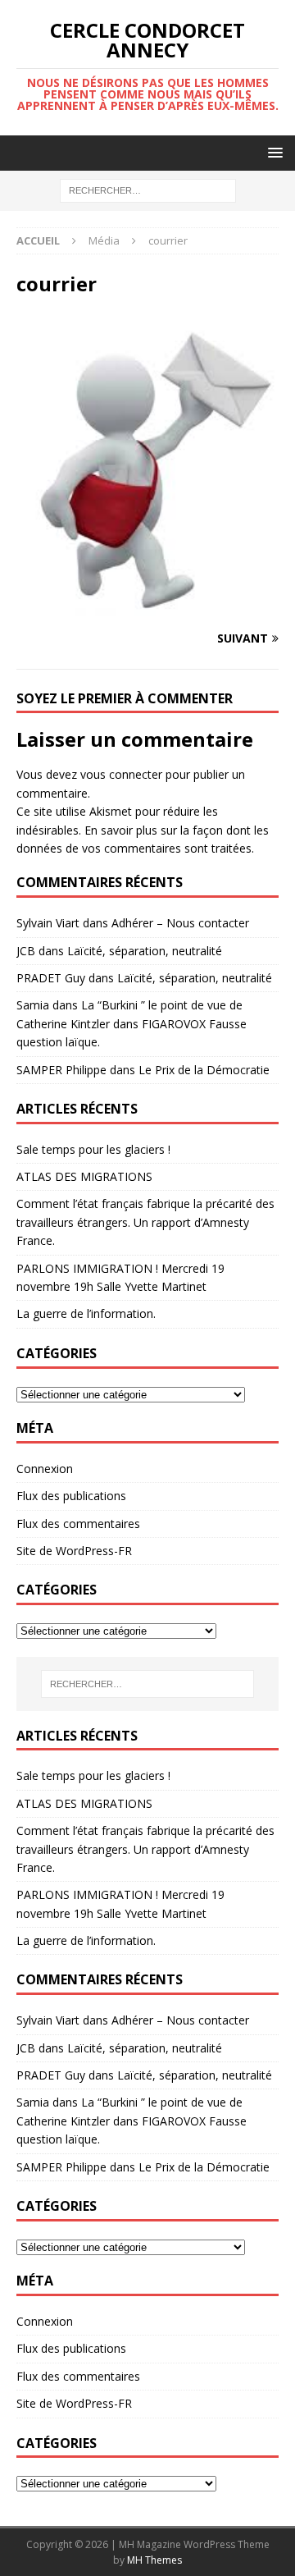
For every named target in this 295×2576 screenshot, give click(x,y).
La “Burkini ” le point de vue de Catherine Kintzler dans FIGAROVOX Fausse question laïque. (132, 1023)
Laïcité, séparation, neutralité (145, 951)
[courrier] (147, 606)
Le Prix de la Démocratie (204, 1070)
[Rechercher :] (148, 190)
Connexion (45, 1469)
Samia (33, 1005)
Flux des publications (71, 1496)
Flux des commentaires (78, 1524)
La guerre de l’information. (86, 1313)
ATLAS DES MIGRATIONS (84, 1176)
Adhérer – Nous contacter (180, 923)
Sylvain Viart (48, 923)
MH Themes (154, 2560)
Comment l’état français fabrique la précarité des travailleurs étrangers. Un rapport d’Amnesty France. (145, 1222)
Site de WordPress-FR (74, 1551)
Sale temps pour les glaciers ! (93, 1149)
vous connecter (121, 774)
